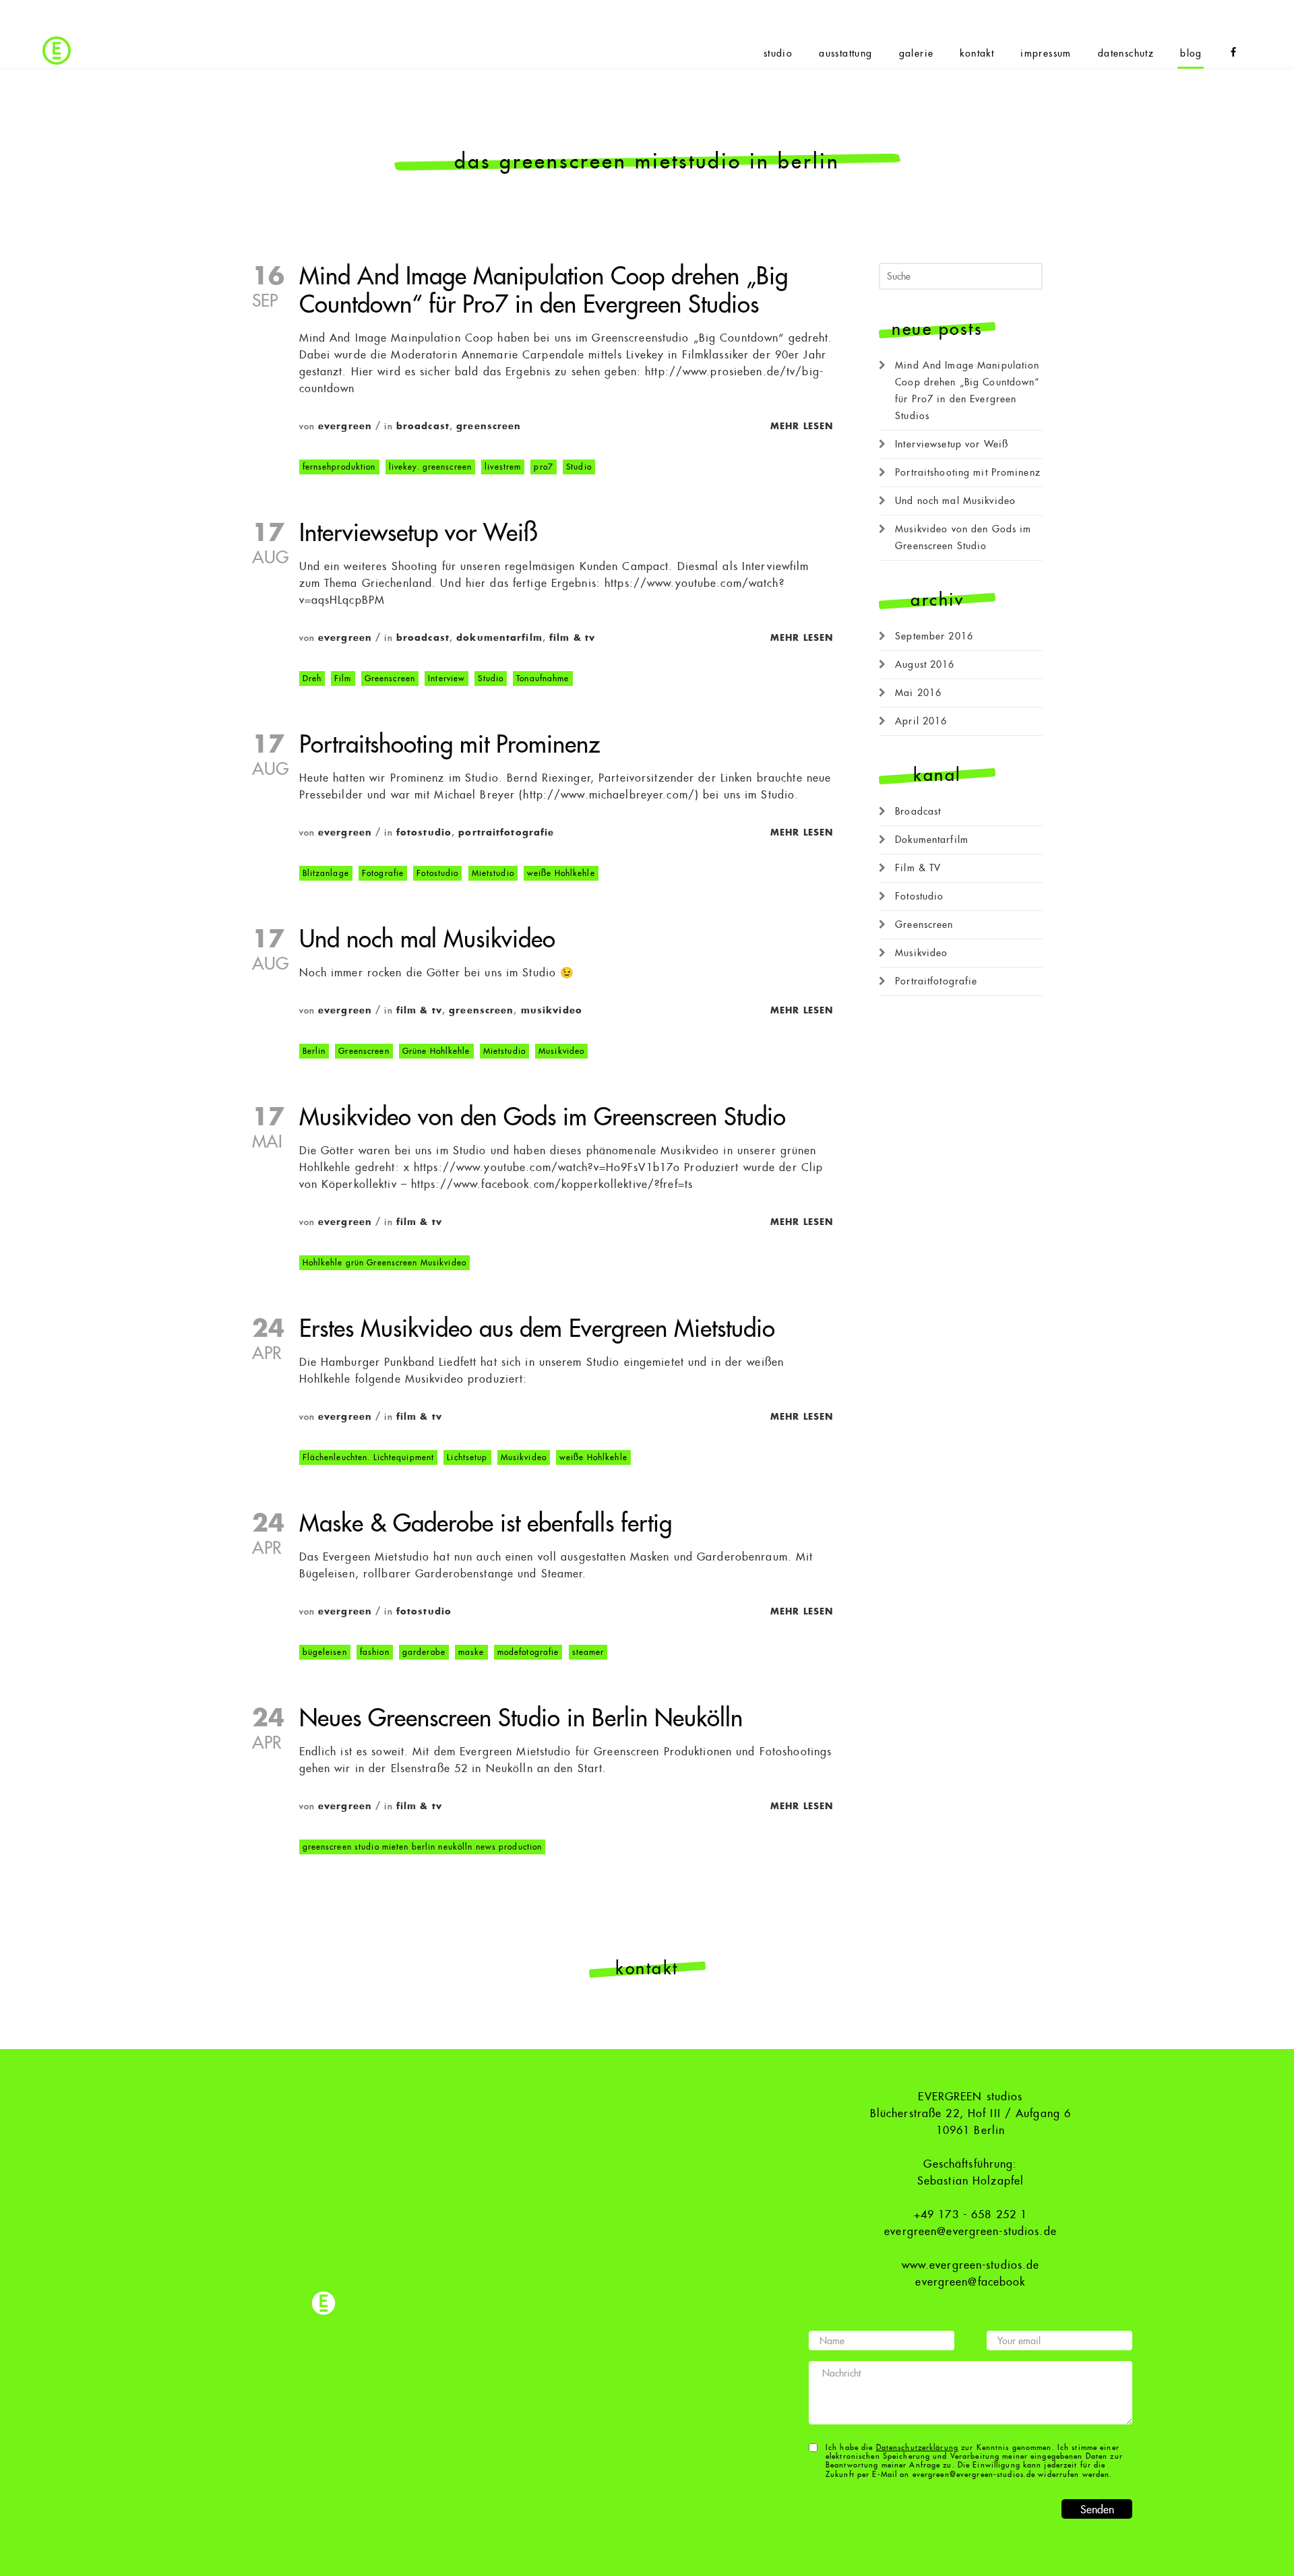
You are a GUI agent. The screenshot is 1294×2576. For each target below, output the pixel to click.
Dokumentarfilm (499, 638)
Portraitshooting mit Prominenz (450, 745)
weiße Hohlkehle (561, 873)
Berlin (314, 1051)
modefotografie (528, 1652)
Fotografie (383, 873)
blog (1191, 53)
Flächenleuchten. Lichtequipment (369, 1457)
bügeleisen (325, 1652)
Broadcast (423, 426)
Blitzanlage (326, 873)
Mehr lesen (802, 426)
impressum (1046, 53)
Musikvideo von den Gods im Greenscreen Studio (543, 1118)
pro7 (543, 467)
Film (343, 679)
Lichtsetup (467, 1457)
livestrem (503, 467)
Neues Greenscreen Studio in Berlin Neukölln (521, 1719)
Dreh (312, 679)
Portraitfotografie (506, 833)
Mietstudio (493, 873)
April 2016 (921, 721)
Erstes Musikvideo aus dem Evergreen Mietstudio (537, 1329)
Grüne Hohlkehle (436, 1051)
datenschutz (1126, 53)
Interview (446, 679)
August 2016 (925, 664)
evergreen (345, 426)
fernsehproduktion (339, 467)
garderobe (424, 1652)
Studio (579, 467)
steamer (588, 1652)
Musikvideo (552, 1010)
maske (471, 1652)
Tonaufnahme (543, 679)
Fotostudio (424, 833)
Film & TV (572, 638)
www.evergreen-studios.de (971, 2265)
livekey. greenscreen (430, 467)
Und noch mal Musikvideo (427, 940)
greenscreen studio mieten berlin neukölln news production (423, 1847)
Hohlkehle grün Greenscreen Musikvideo (384, 1263)
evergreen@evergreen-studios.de (970, 2232)
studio (778, 53)
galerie (917, 53)
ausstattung (845, 53)
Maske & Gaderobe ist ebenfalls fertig (486, 1524)
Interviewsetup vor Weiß (418, 533)
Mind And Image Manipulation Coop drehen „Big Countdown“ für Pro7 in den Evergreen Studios (967, 390)
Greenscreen (489, 426)
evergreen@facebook (970, 2282)
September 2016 (934, 636)
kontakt (977, 53)
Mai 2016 (918, 693)
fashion (375, 1652)
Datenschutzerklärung (917, 2448)
